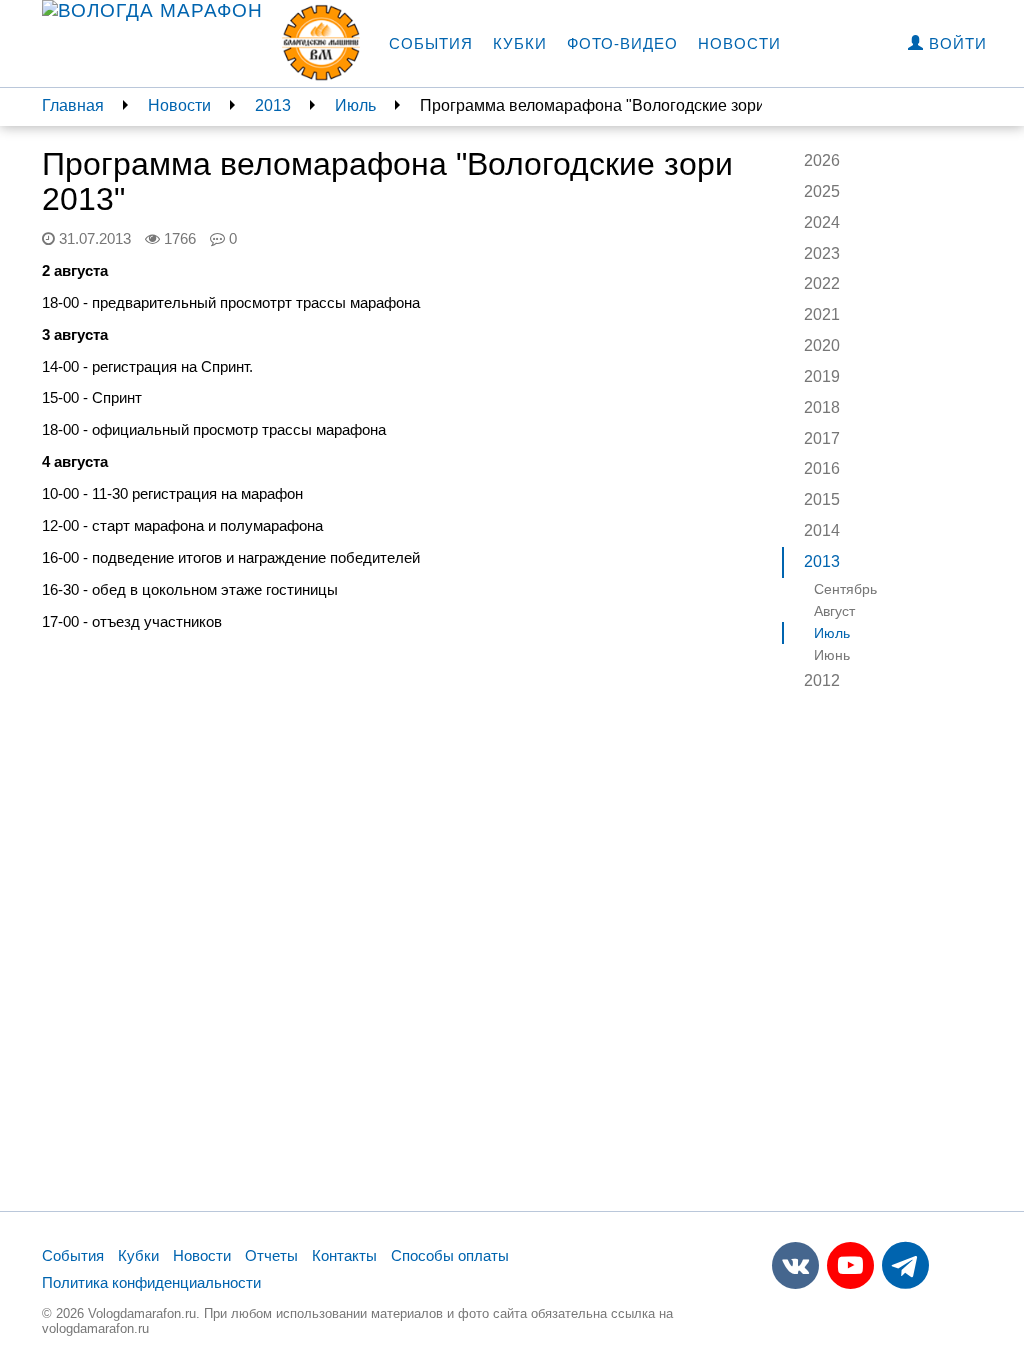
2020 (822, 345)
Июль (355, 105)
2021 (822, 314)
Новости (739, 43)
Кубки (520, 43)
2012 (822, 680)
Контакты (344, 1255)
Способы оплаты (450, 1255)
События (431, 43)
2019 (822, 376)
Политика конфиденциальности (151, 1282)
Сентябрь (845, 589)
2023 (822, 253)
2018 (822, 407)
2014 (822, 530)
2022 (822, 283)
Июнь (832, 655)
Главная (73, 105)
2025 (822, 191)
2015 (822, 499)
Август (834, 611)
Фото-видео (622, 43)
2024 (822, 222)
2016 (822, 468)
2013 (273, 105)
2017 (822, 438)
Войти (955, 43)
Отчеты (271, 1255)
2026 (822, 160)
